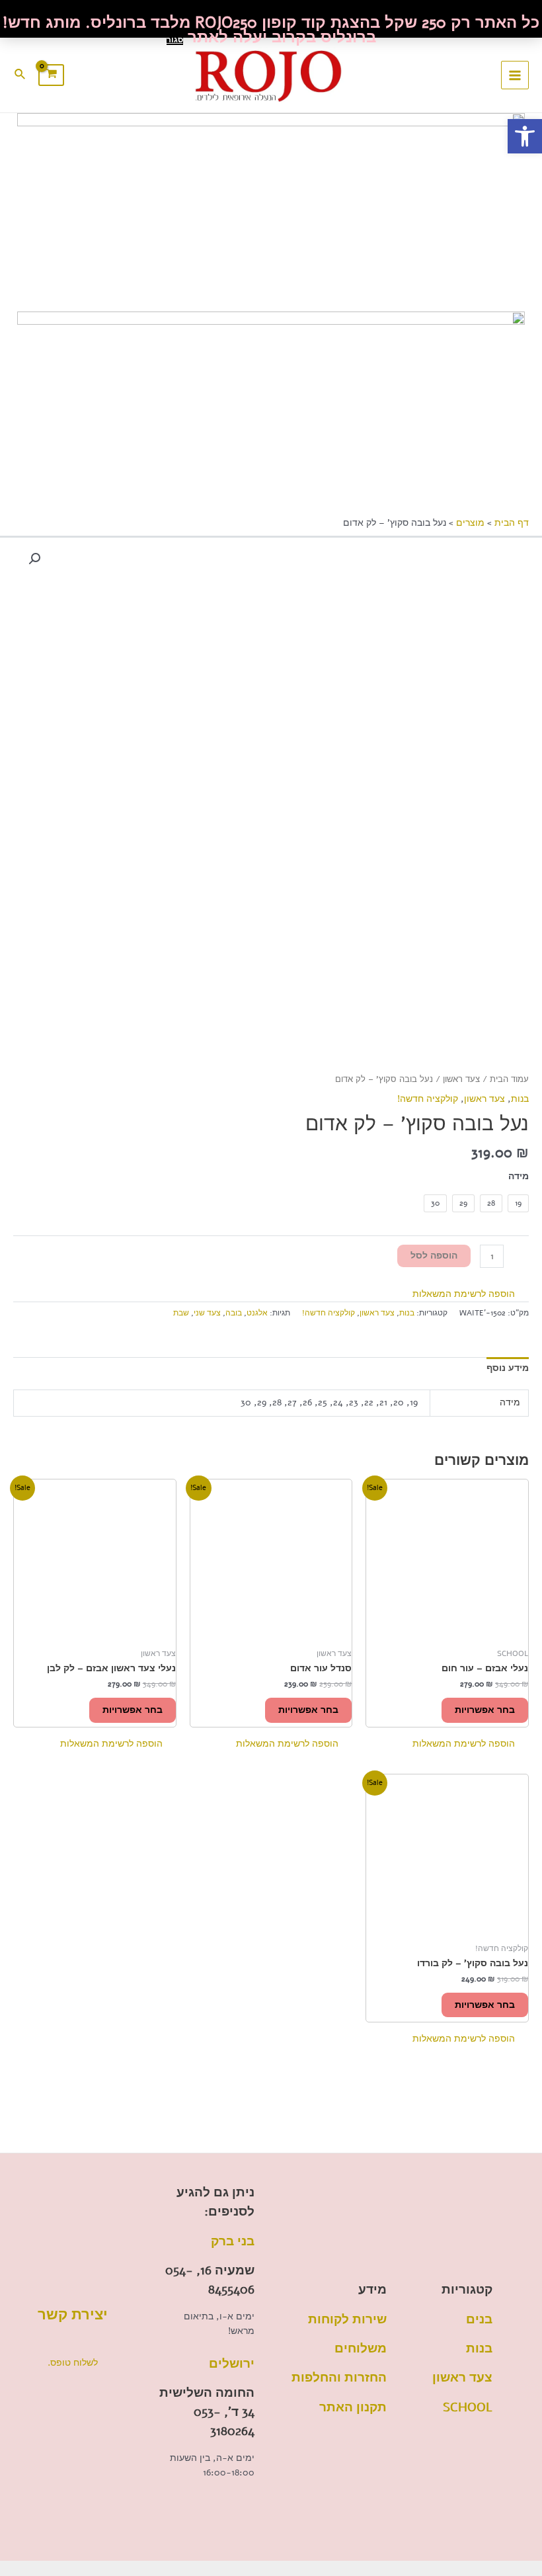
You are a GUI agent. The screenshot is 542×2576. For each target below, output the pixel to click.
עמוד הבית (509, 1079)
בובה (234, 1313)
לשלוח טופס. (73, 2363)
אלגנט (257, 1313)
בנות (520, 1099)
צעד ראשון (461, 1079)
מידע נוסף (508, 1368)
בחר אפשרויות (485, 1710)
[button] (471, 1294)
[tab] (508, 1369)
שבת (181, 1313)
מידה (519, 1176)
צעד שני (207, 1313)
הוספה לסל (434, 1256)
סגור (175, 40)
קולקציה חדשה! (428, 1099)
